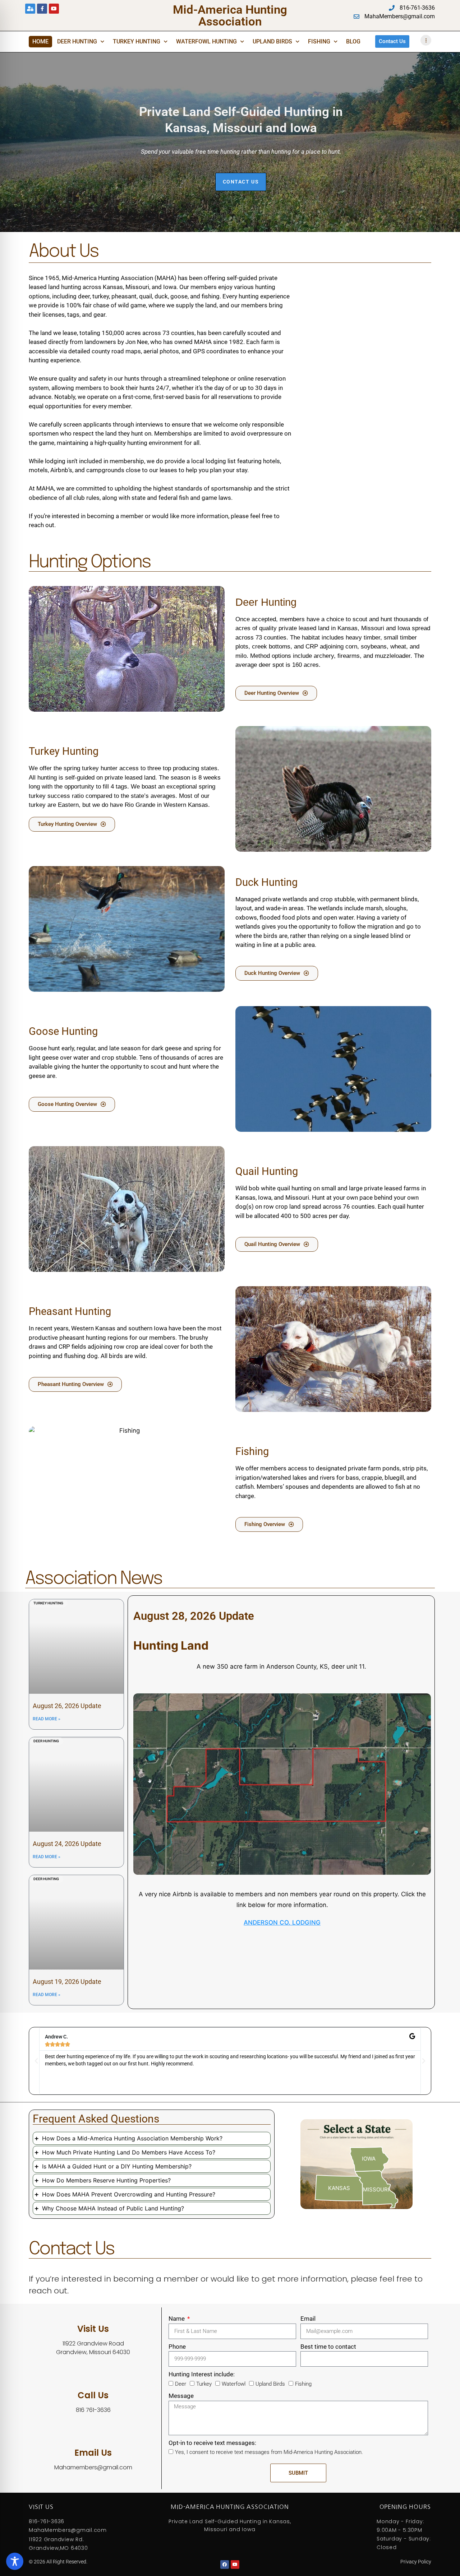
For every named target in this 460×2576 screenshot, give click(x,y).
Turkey (204, 2384)
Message (181, 2396)
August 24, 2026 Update (67, 1844)
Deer (181, 2384)
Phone (177, 2347)
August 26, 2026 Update (67, 1706)
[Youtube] (54, 9)
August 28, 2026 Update (194, 1616)
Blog (353, 41)
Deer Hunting (77, 41)
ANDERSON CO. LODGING (282, 1922)
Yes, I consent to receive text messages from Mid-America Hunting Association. (269, 2452)
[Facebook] (225, 2565)
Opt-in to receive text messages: (212, 2443)
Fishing (319, 41)
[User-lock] (30, 9)
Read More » (47, 1719)
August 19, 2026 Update (67, 1982)
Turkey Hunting (137, 41)
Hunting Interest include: (202, 2374)
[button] (36, 2061)
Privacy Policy (416, 2562)
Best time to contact (328, 2347)
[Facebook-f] (42, 9)
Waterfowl (234, 2384)
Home (40, 41)
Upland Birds (272, 41)
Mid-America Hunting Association (230, 15)
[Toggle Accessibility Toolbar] (15, 2561)
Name (177, 2319)
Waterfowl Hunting (206, 41)
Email (308, 2319)
